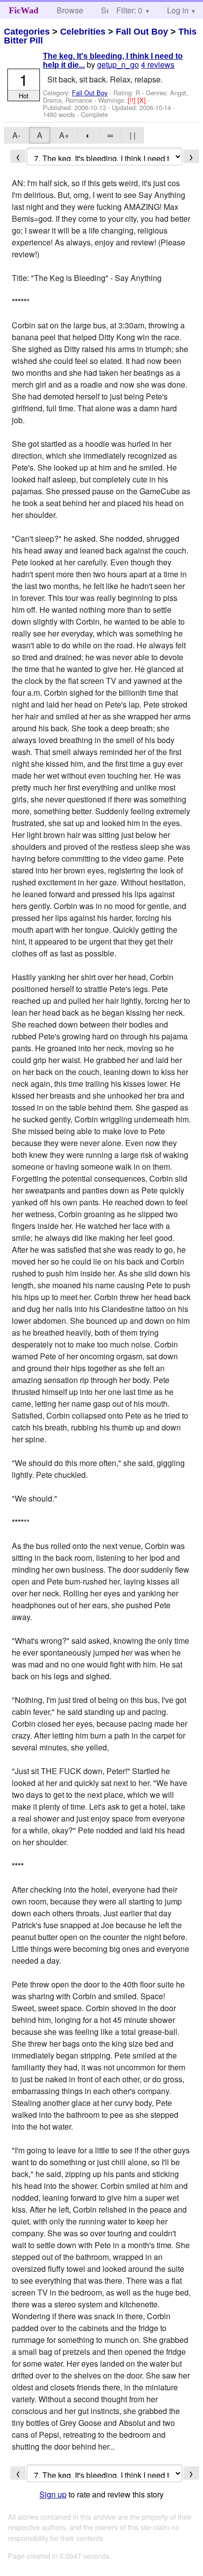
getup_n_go (118, 64)
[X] (143, 100)
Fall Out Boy (142, 32)
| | (133, 135)
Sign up (53, 2494)
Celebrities (83, 32)
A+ (64, 135)
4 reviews (158, 64)
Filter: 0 (129, 10)
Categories (27, 32)
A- (16, 135)
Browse (70, 10)
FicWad (24, 10)
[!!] (133, 100)
